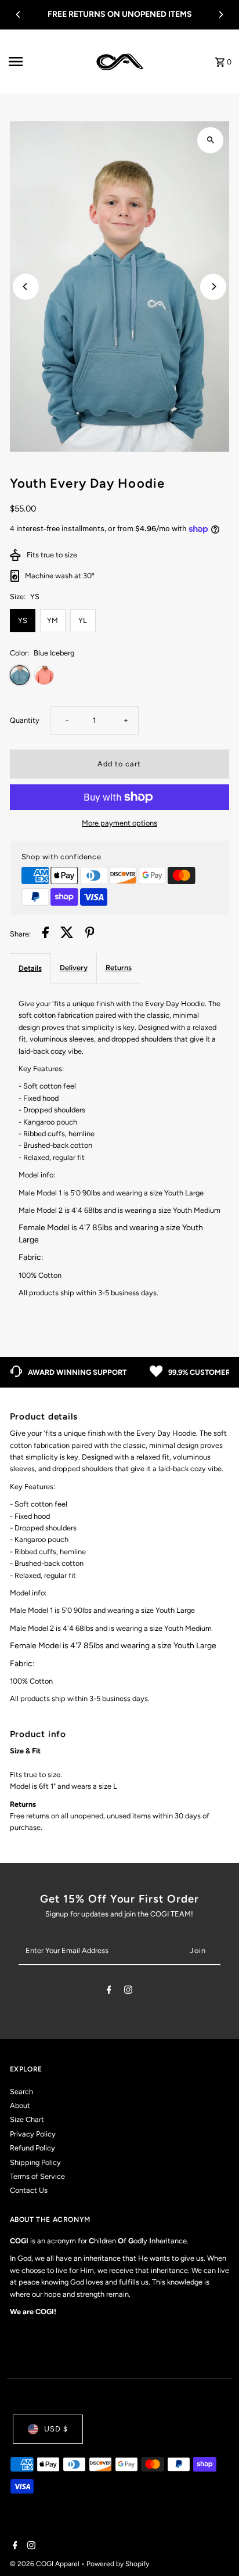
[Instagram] (128, 1992)
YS (23, 620)
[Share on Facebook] (46, 934)
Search (21, 2092)
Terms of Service (37, 2176)
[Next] (220, 15)
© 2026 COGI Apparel (46, 2564)
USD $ (56, 2429)
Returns (119, 968)
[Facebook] (109, 1992)
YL (83, 620)
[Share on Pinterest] (90, 934)
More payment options (119, 823)
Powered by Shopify (118, 2564)
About (20, 2105)
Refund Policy (32, 2148)
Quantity (25, 720)
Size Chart (27, 2119)
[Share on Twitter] (67, 934)
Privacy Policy (33, 2134)
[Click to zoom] (210, 140)
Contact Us (29, 2190)
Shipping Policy (35, 2162)
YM (52, 620)
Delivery (74, 968)
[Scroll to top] (214, 2546)
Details (30, 968)
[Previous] (19, 15)
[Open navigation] (48, 62)
